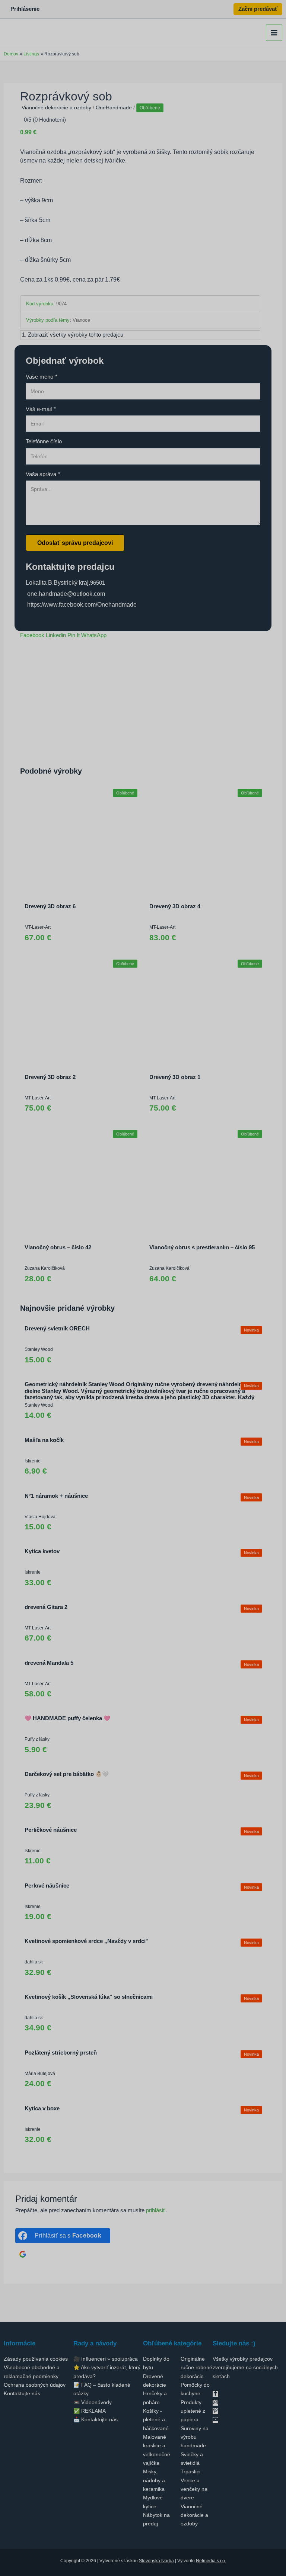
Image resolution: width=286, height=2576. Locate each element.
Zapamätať (135, 1386)
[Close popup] (216, 1326)
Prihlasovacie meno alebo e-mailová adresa (159, 1340)
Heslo (127, 1363)
